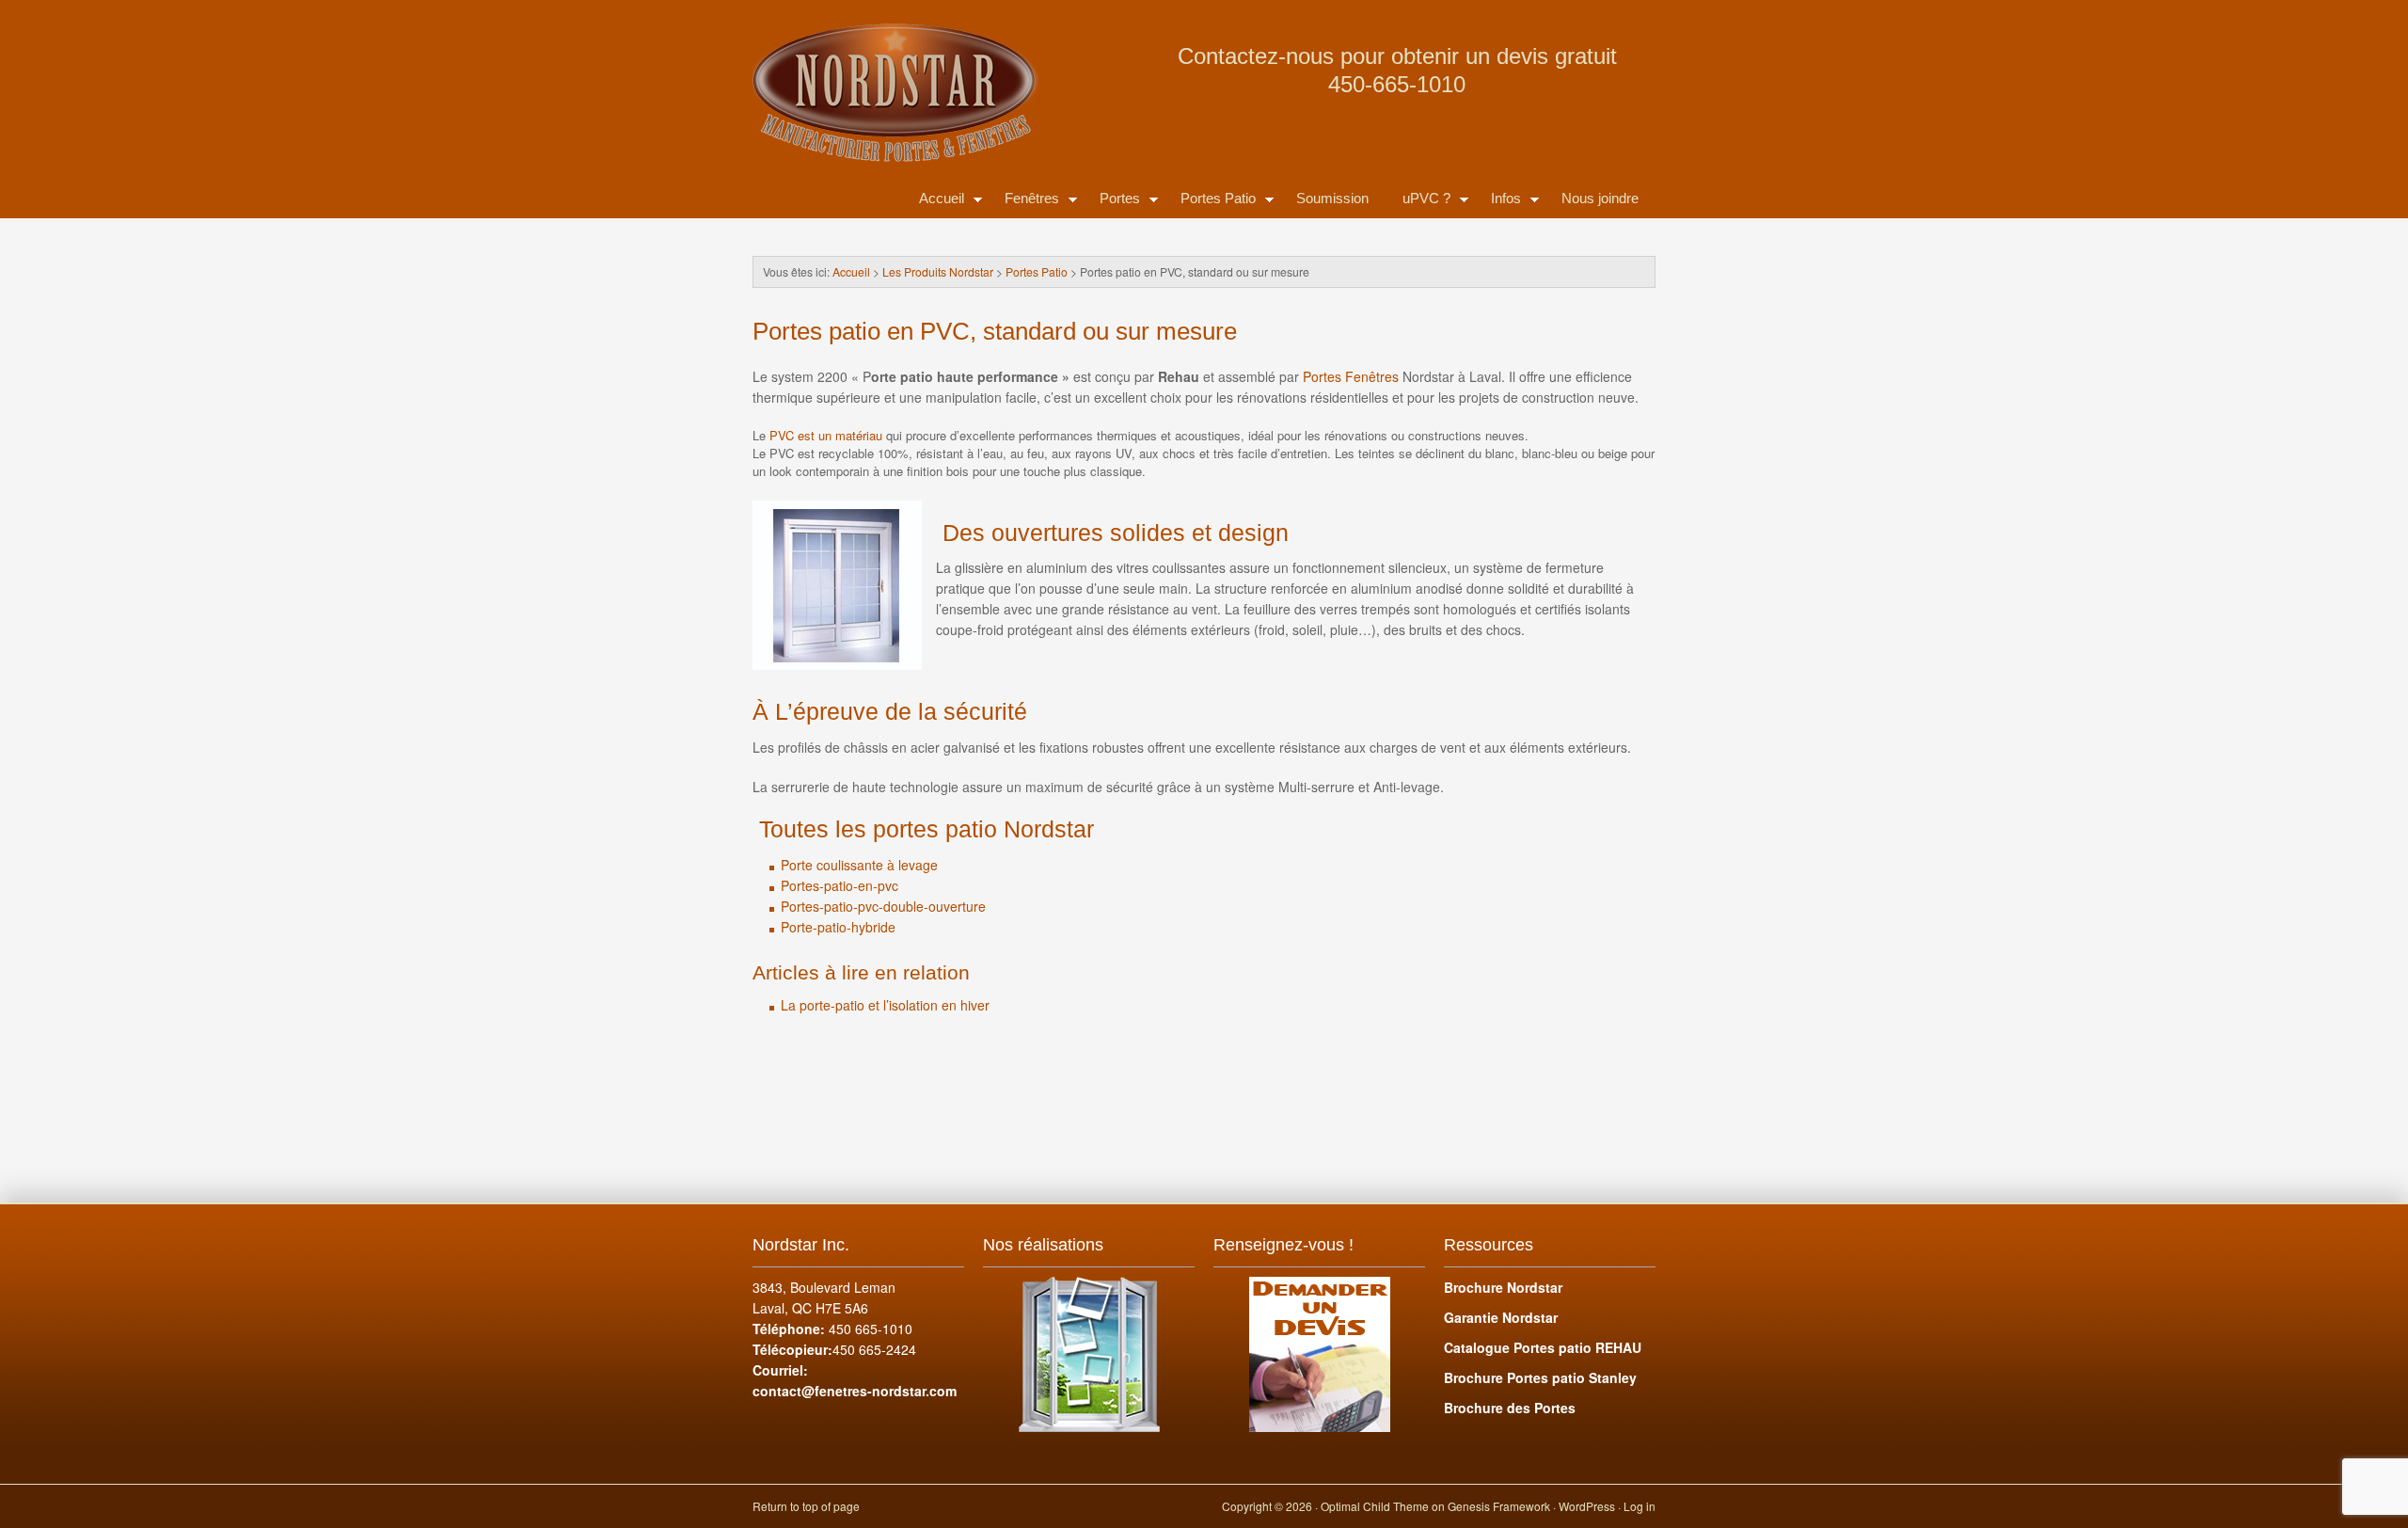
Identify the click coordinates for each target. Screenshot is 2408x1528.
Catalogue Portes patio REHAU (1543, 1347)
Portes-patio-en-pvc (840, 885)
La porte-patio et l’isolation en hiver (887, 1005)
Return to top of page (806, 1506)
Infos (1497, 202)
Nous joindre (1600, 198)
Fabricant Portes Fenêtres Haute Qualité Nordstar (941, 47)
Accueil (933, 202)
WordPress (1587, 1506)
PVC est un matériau (826, 435)
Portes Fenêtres (1353, 376)
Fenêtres (1023, 202)
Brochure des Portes (1510, 1408)
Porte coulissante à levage (859, 865)
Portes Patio (1210, 202)
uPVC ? (1418, 202)
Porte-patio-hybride (838, 927)
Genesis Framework (1499, 1506)
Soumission (1332, 198)
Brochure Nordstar (1503, 1287)
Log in (1640, 1506)
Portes (1111, 202)
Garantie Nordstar (1501, 1317)
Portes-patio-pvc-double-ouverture (883, 906)
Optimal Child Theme (1375, 1506)
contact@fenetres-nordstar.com (855, 1391)
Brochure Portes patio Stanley (1540, 1377)
